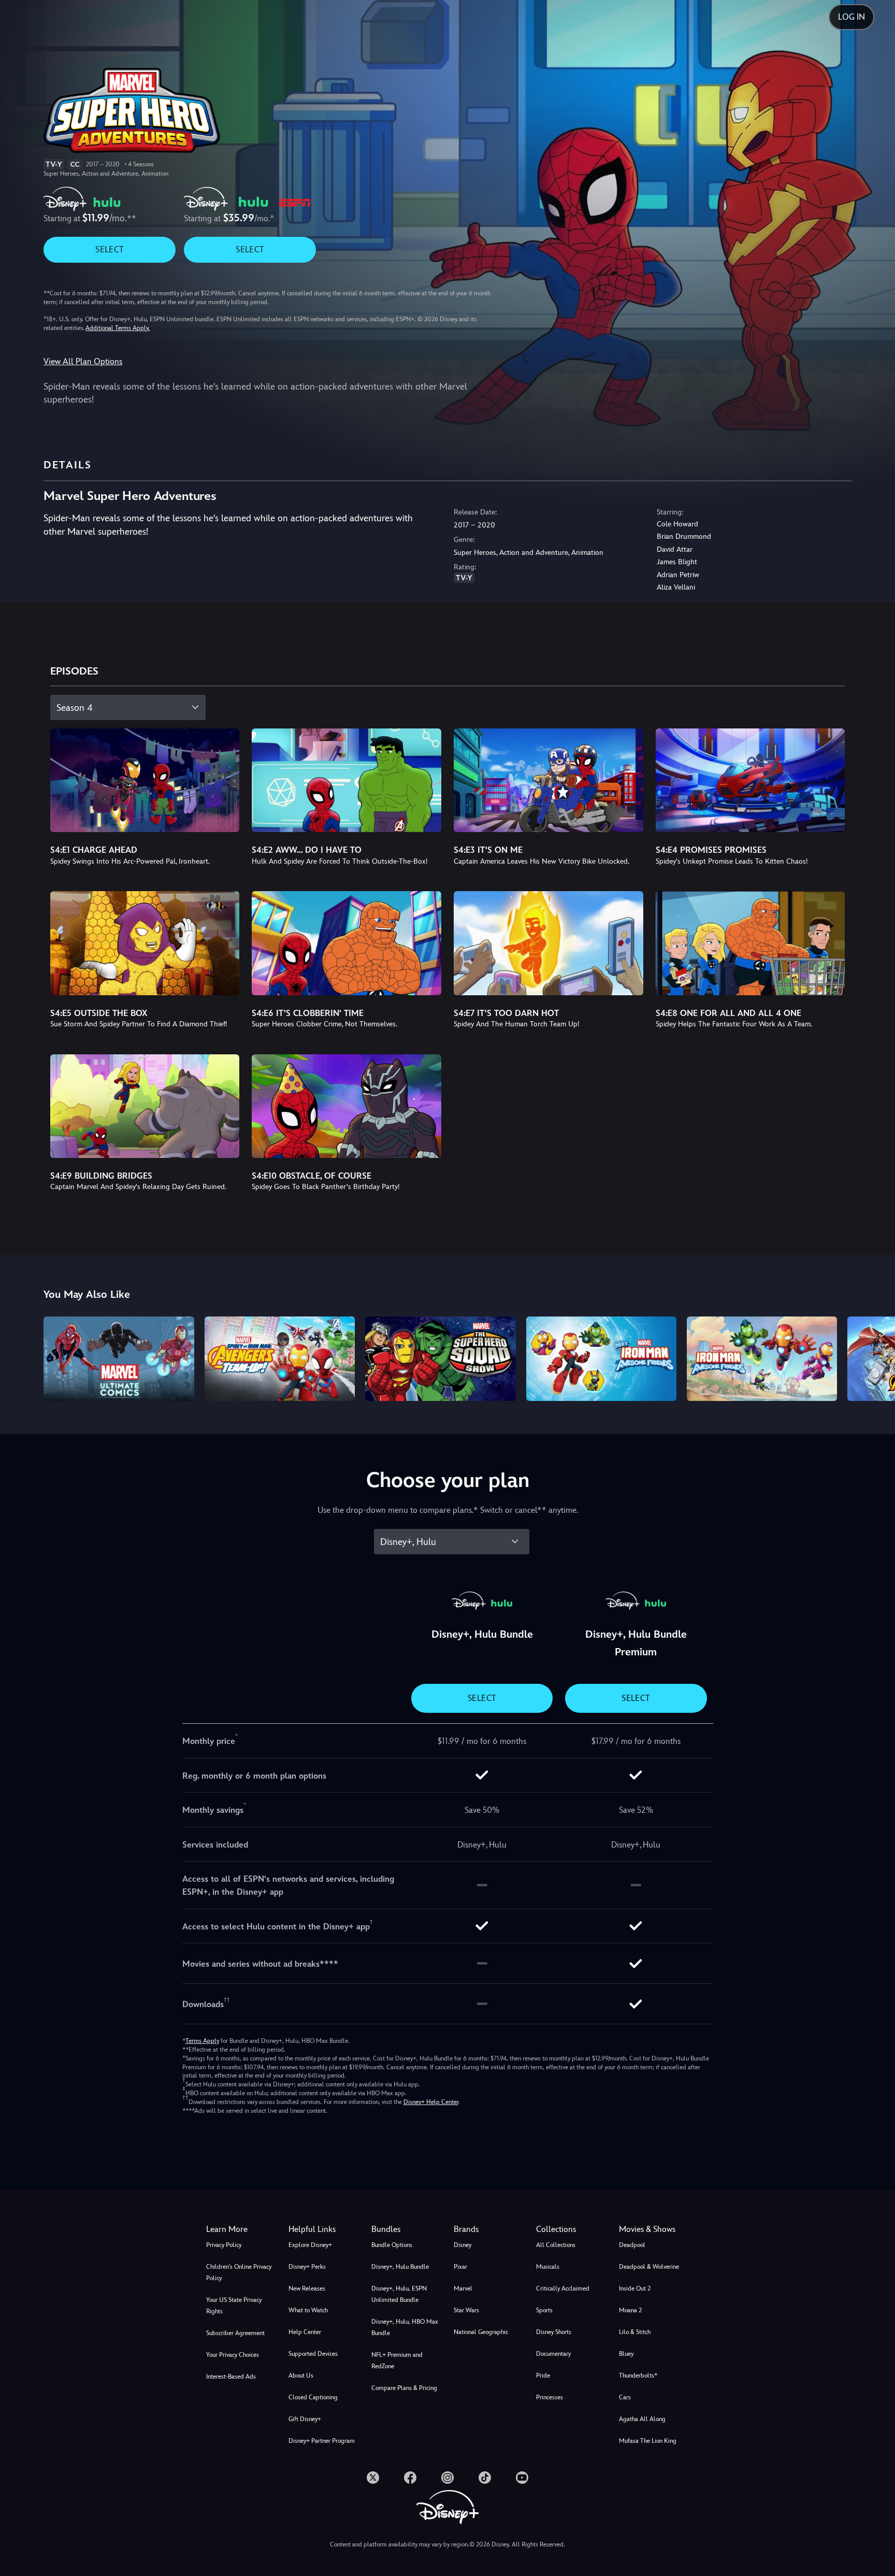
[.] (373, 2478)
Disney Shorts (554, 2332)
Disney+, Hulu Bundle (400, 2267)
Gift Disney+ (305, 2419)
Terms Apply (202, 2041)
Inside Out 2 (635, 2288)
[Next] (875, 1357)
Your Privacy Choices (233, 2355)
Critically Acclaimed (563, 2288)
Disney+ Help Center (431, 2102)
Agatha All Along (642, 2419)
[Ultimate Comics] (119, 1359)
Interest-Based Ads (231, 2377)
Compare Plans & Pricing (404, 2388)
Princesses (550, 2397)
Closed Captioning (313, 2397)
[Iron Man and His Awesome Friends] (762, 1359)
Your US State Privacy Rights (234, 2306)
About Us (301, 2375)
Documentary (553, 2354)
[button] (323, 2229)
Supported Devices (313, 2354)
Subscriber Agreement (235, 2333)
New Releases (307, 2288)
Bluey (626, 2354)
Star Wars (466, 2310)
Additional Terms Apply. (118, 328)
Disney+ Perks (307, 2267)
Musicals (548, 2267)
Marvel (463, 2288)
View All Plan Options (83, 361)
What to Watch (308, 2310)
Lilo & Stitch (635, 2332)
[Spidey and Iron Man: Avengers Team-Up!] (280, 1359)
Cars (625, 2397)
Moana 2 (630, 2310)
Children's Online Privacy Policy (239, 2272)
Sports (544, 2310)
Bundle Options (392, 2245)
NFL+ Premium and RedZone (397, 2360)
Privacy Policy (224, 2245)
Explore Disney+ (310, 2245)
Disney (463, 2245)
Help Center (305, 2332)
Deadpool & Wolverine (649, 2267)
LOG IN (851, 17)
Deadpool (632, 2245)
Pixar (460, 2267)
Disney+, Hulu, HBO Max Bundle (405, 2327)
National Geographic (481, 2332)
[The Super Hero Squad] (440, 1359)
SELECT (110, 249)
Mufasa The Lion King (648, 2441)
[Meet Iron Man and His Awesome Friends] (601, 1359)
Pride (543, 2375)
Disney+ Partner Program (322, 2441)
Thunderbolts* (638, 2375)
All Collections (556, 2245)
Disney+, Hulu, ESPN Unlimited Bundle (399, 2294)
